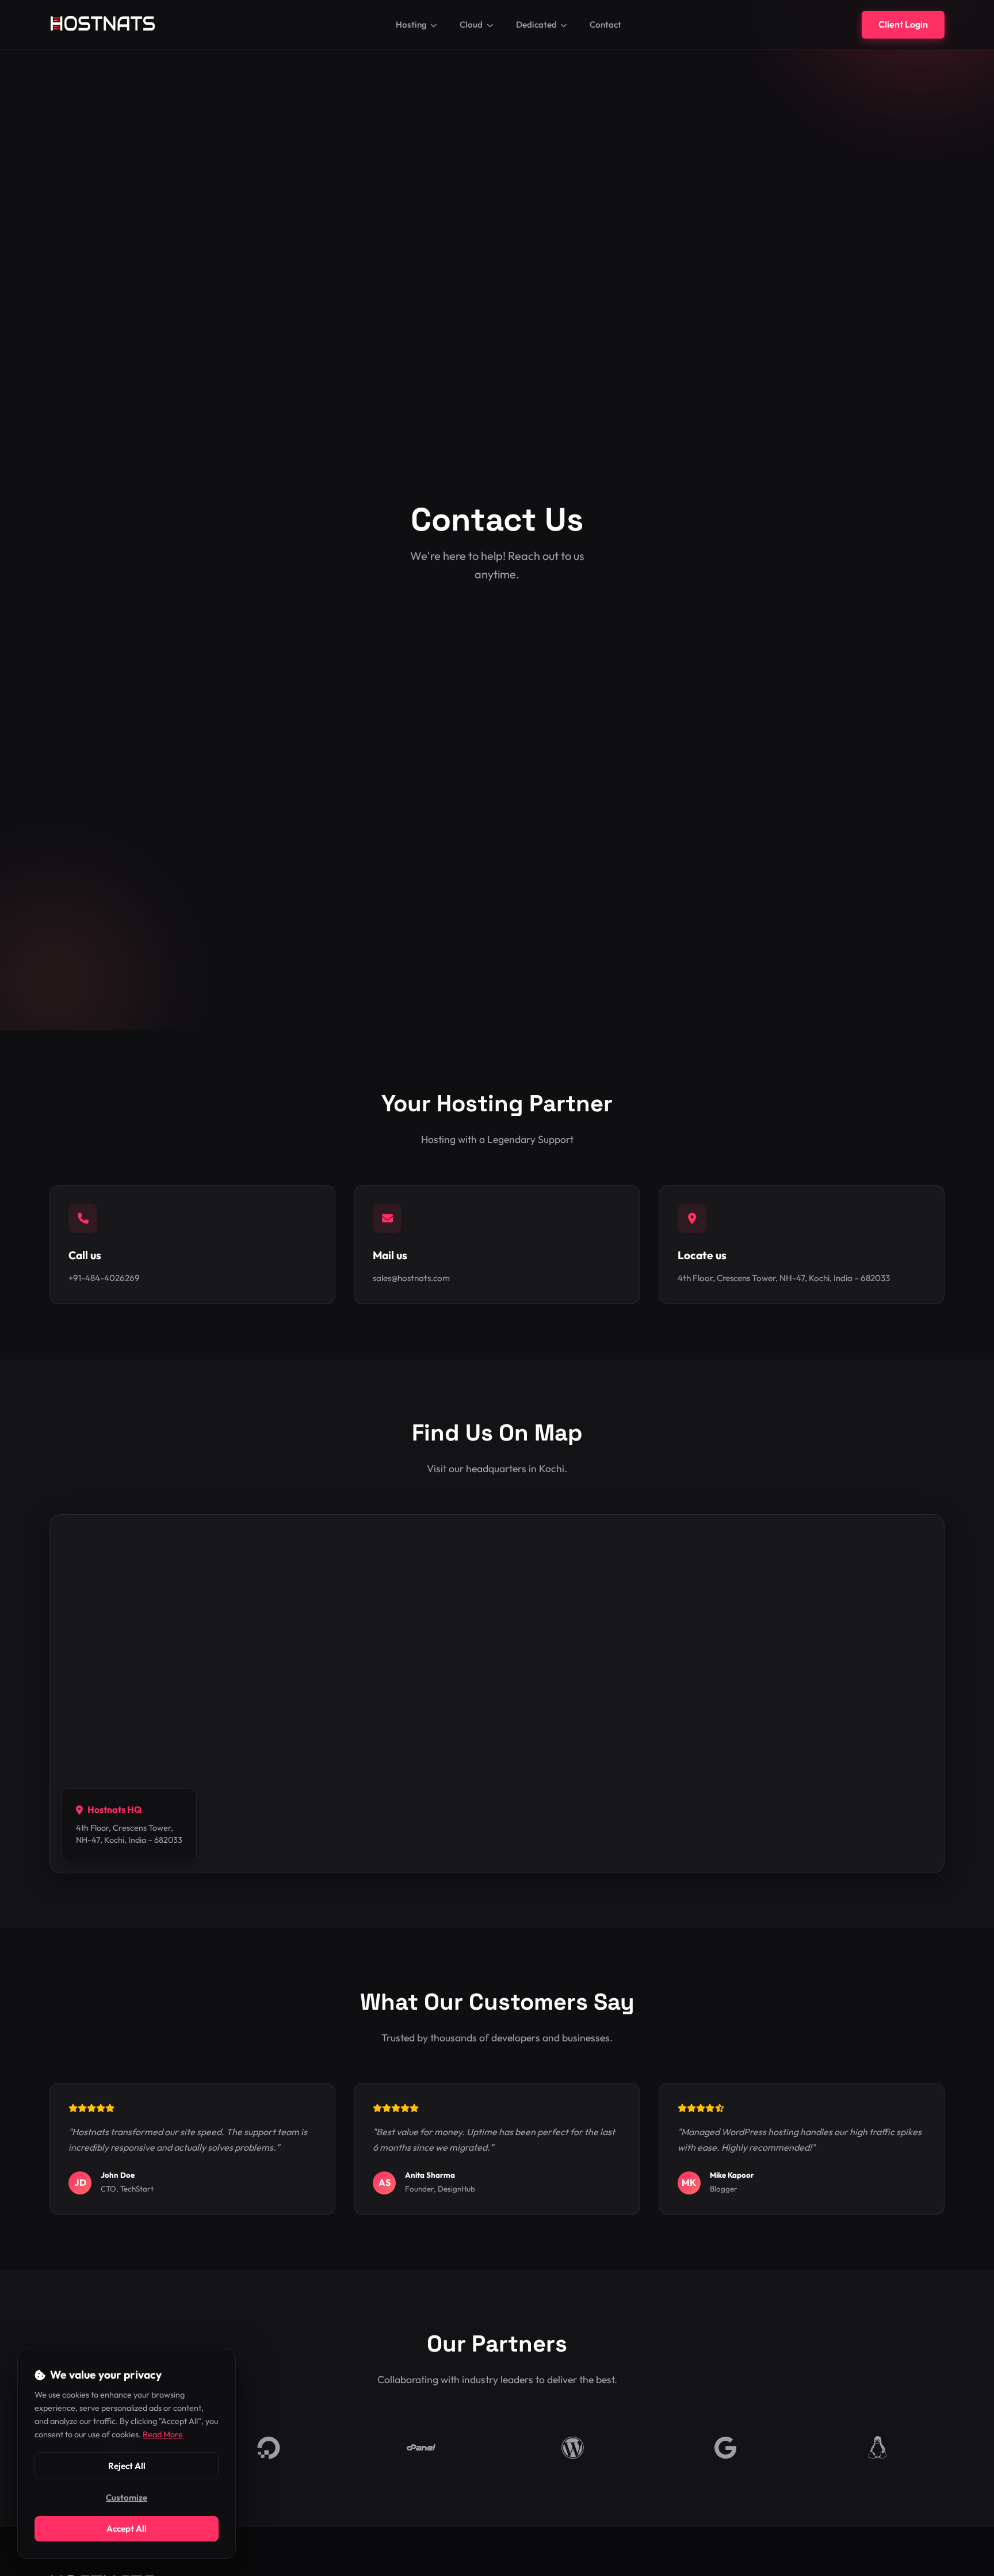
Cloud (471, 24)
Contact (605, 24)
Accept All (127, 2529)
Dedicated (536, 24)
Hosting (411, 24)
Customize (127, 2497)
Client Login (903, 24)
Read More (163, 2434)
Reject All (127, 2466)
